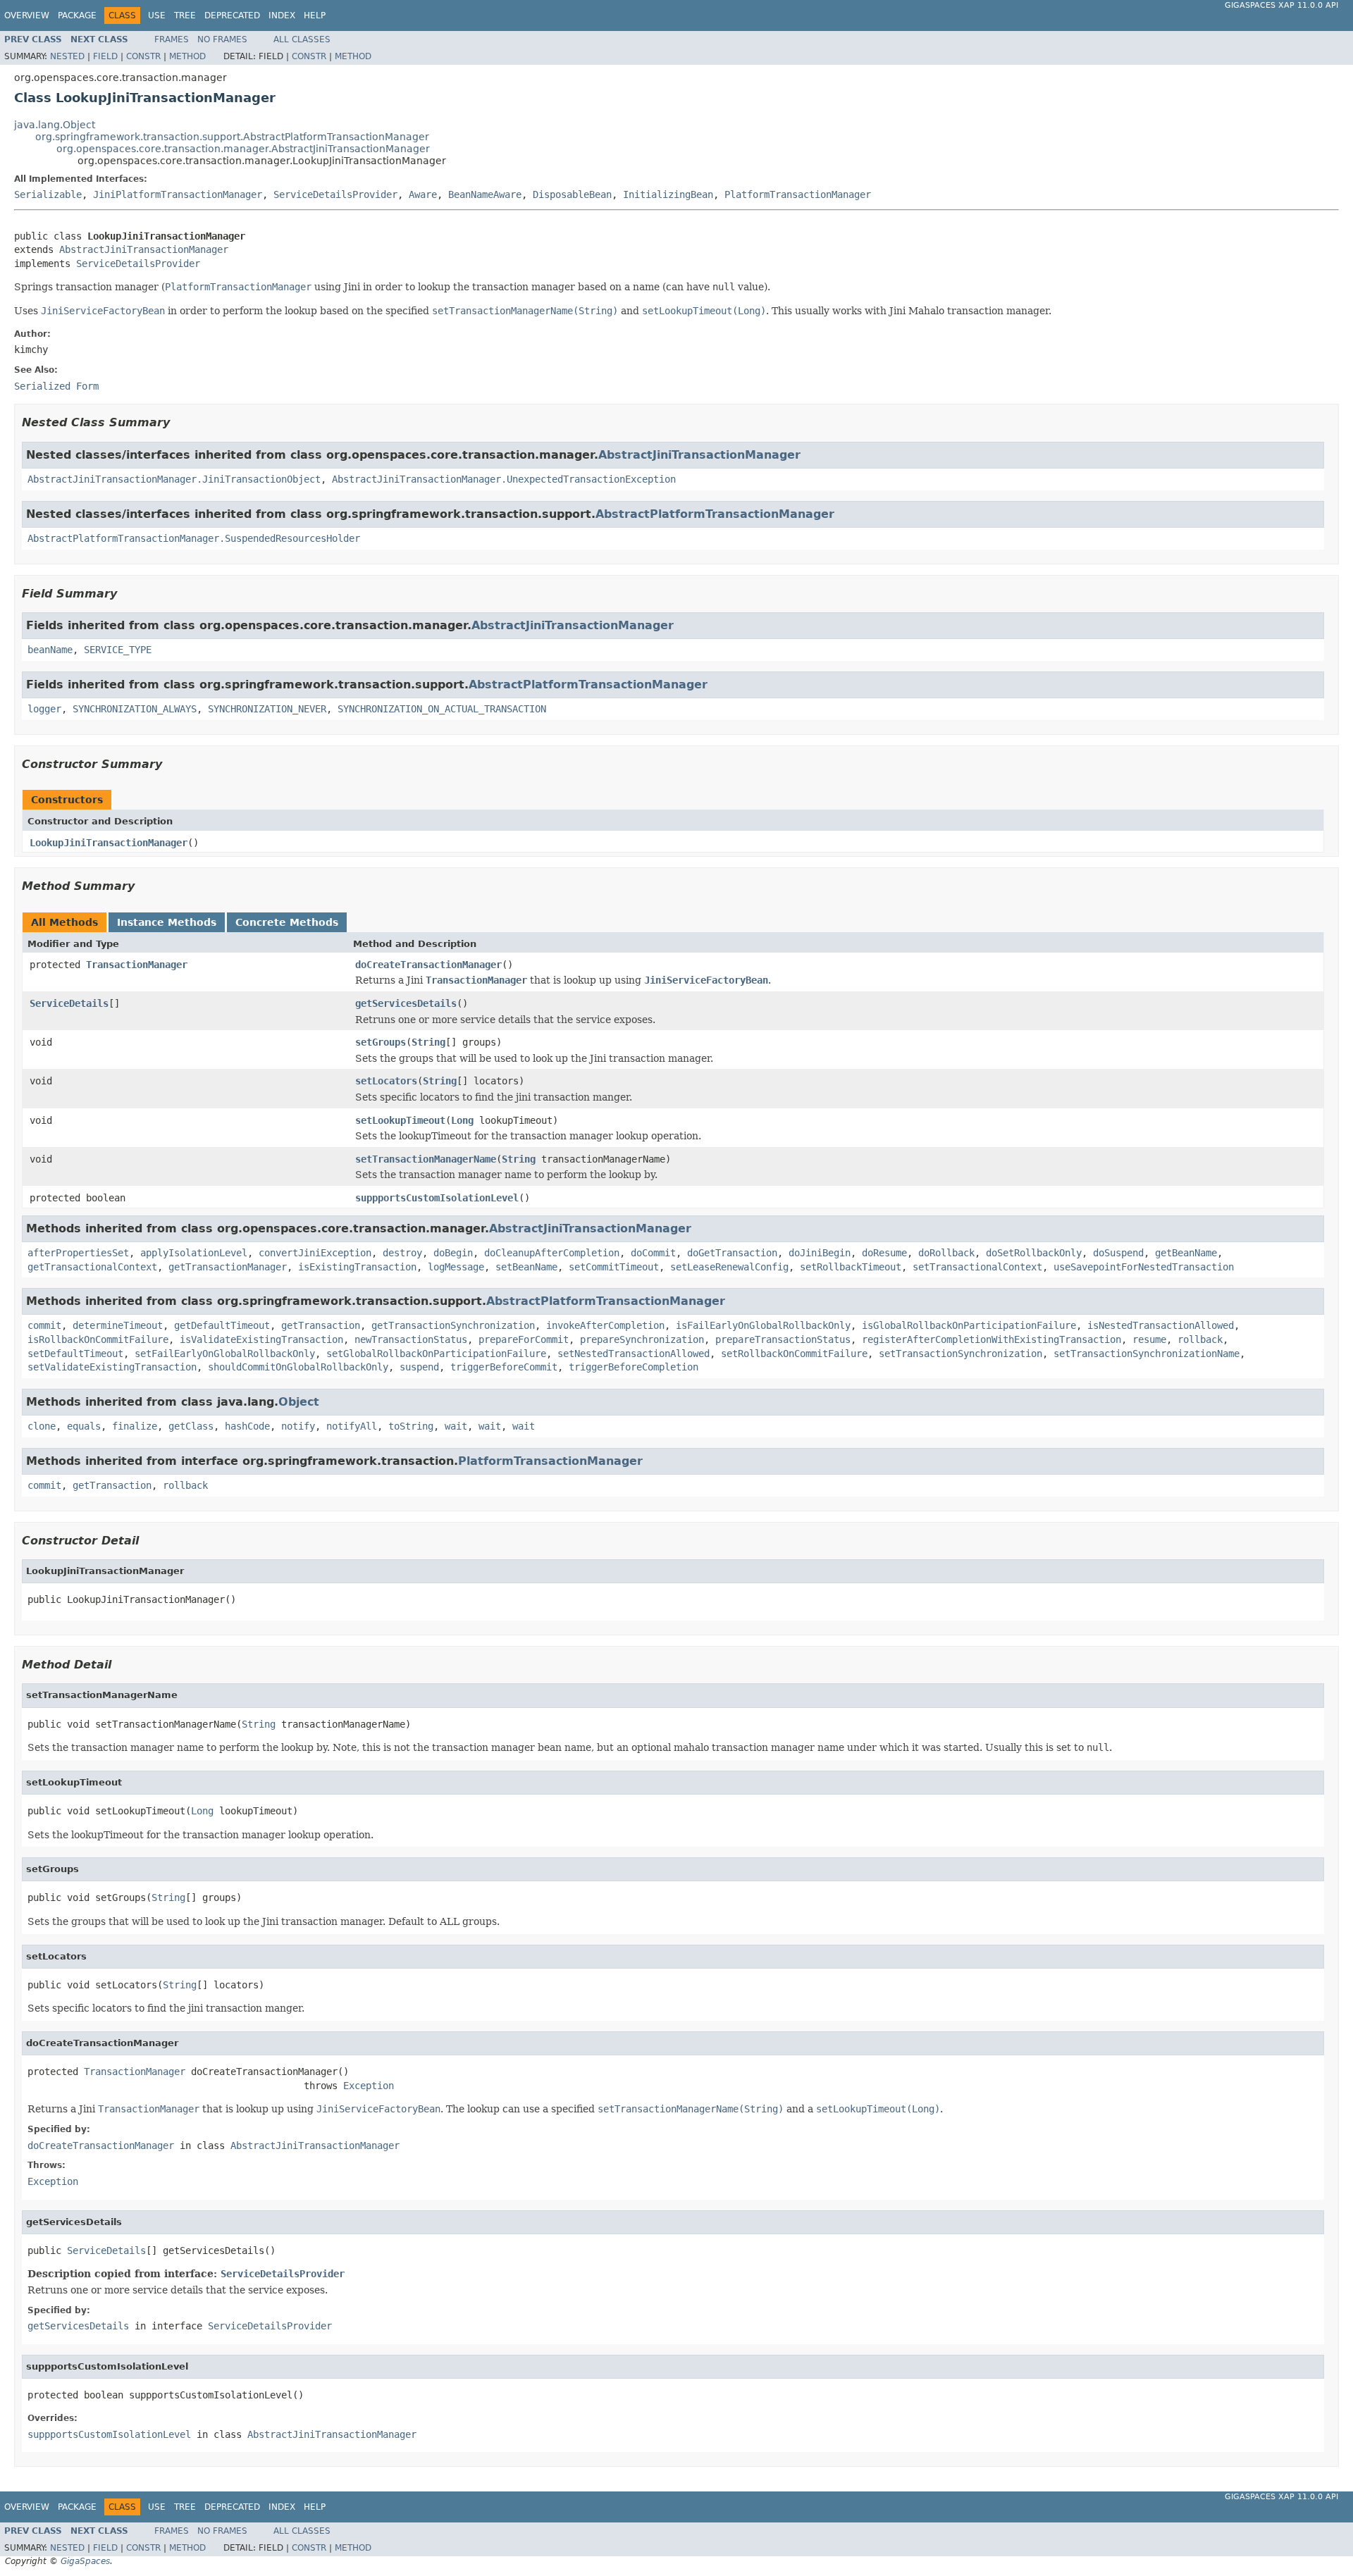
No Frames (222, 39)
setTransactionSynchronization (960, 1354)
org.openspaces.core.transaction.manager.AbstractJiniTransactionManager (243, 149)
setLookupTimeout (400, 1120)
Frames (172, 39)
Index (282, 16)
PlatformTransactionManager (798, 194)
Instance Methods (167, 922)
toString (411, 1426)
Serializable (48, 194)
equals (84, 1426)
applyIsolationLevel (194, 1253)
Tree (185, 16)
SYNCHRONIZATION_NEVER (267, 709)
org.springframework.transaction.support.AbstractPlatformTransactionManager (232, 137)
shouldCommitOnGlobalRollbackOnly (298, 1367)
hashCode (247, 1426)
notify (298, 1426)
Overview (27, 16)
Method (187, 56)
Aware (423, 194)
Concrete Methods (287, 922)
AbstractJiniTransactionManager (144, 249)
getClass (191, 1426)
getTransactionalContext (92, 1267)
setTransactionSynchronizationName (1147, 1354)
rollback (1200, 1339)
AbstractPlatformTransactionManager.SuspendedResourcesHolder (194, 538)
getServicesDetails (406, 1003)
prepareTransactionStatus (783, 1339)
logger (44, 709)
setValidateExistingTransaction (112, 1367)
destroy (402, 1253)
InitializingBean (668, 194)
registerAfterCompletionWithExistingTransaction (991, 1339)
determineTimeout (118, 1325)
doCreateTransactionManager (428, 965)
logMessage (456, 1267)
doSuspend (1118, 1253)
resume (1149, 1339)
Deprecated (232, 16)
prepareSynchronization (642, 1339)
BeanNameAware (485, 194)
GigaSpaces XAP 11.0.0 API (1281, 5)
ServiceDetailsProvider (335, 194)
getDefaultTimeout (222, 1325)
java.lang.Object (55, 125)
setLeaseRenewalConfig (729, 1267)
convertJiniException (315, 1253)
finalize (135, 1426)
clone (42, 1426)
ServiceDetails (69, 1003)
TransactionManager (137, 965)
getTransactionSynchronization (453, 1325)
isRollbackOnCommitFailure (98, 1339)
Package (77, 16)
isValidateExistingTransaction (261, 1339)
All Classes (302, 39)
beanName (50, 650)
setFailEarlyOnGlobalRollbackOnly (225, 1354)
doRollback (946, 1253)
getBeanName (1186, 1253)
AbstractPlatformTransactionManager (715, 514)
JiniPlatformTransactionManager (178, 194)
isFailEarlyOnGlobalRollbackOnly (763, 1325)
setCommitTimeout (614, 1267)
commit (44, 1325)
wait (456, 1426)
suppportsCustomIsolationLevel (437, 1198)
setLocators (386, 1081)
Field (105, 56)
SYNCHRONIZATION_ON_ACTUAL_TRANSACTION (442, 709)
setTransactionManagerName (426, 1159)
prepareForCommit (524, 1339)
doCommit (653, 1253)
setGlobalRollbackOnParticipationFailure (436, 1354)
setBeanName (526, 1267)
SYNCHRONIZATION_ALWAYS (135, 709)
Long (462, 1120)
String (428, 1042)
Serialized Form (56, 386)
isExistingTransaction (357, 1267)
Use (157, 16)
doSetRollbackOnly (1034, 1253)
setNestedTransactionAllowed (634, 1354)
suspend (419, 1367)
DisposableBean (572, 194)
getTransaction (321, 1325)
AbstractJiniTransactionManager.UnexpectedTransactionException (504, 479)
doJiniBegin (820, 1253)
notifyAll (352, 1426)
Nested (67, 56)
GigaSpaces (85, 2561)
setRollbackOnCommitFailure (794, 1354)
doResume (884, 1253)
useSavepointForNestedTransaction (1144, 1267)
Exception (369, 2086)
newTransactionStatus (411, 1339)
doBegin (453, 1253)
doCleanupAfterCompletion (552, 1253)
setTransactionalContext (977, 1267)
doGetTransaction (732, 1253)
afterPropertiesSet (78, 1253)
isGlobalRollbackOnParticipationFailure (969, 1325)
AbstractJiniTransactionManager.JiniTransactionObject (174, 479)
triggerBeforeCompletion (634, 1367)
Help (315, 16)
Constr (143, 56)
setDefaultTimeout (75, 1354)
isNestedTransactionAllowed (1161, 1325)
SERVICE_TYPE (118, 650)
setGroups (381, 1042)
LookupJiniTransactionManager (109, 843)
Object (299, 1402)
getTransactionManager (228, 1267)
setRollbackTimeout (851, 1267)
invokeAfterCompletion (605, 1325)
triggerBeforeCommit (504, 1367)
